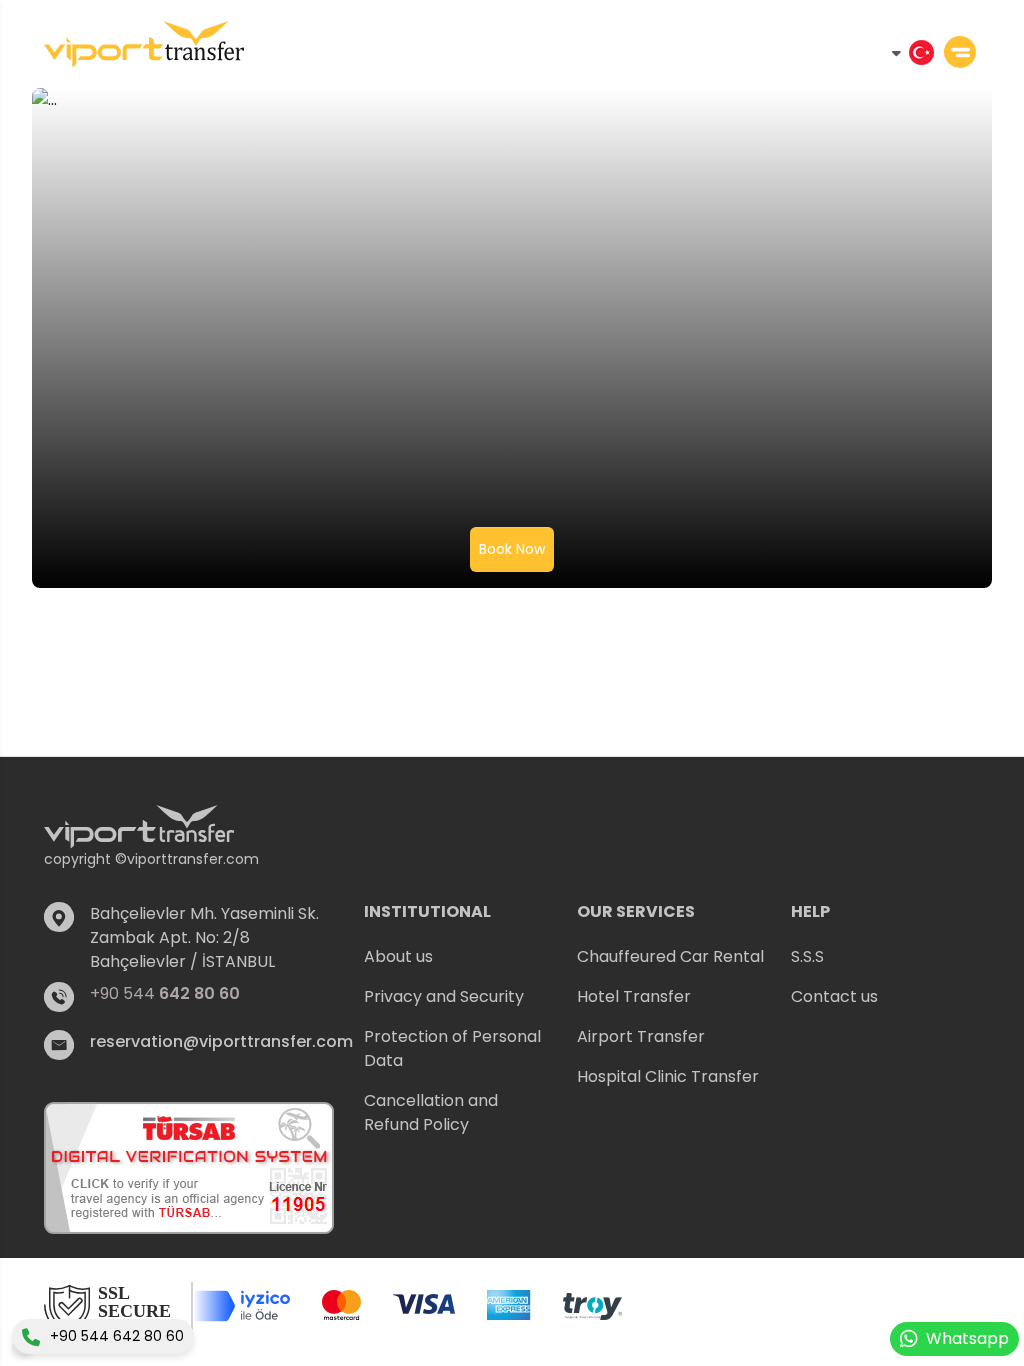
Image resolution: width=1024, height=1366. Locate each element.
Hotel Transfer (634, 996)
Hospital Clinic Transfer (668, 1076)
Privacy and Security (444, 996)
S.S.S (807, 956)
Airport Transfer (641, 1036)
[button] (458, 911)
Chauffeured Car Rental (670, 956)
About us (398, 956)
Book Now (512, 549)
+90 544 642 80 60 (117, 1336)
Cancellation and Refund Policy (431, 1112)
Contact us (834, 996)
